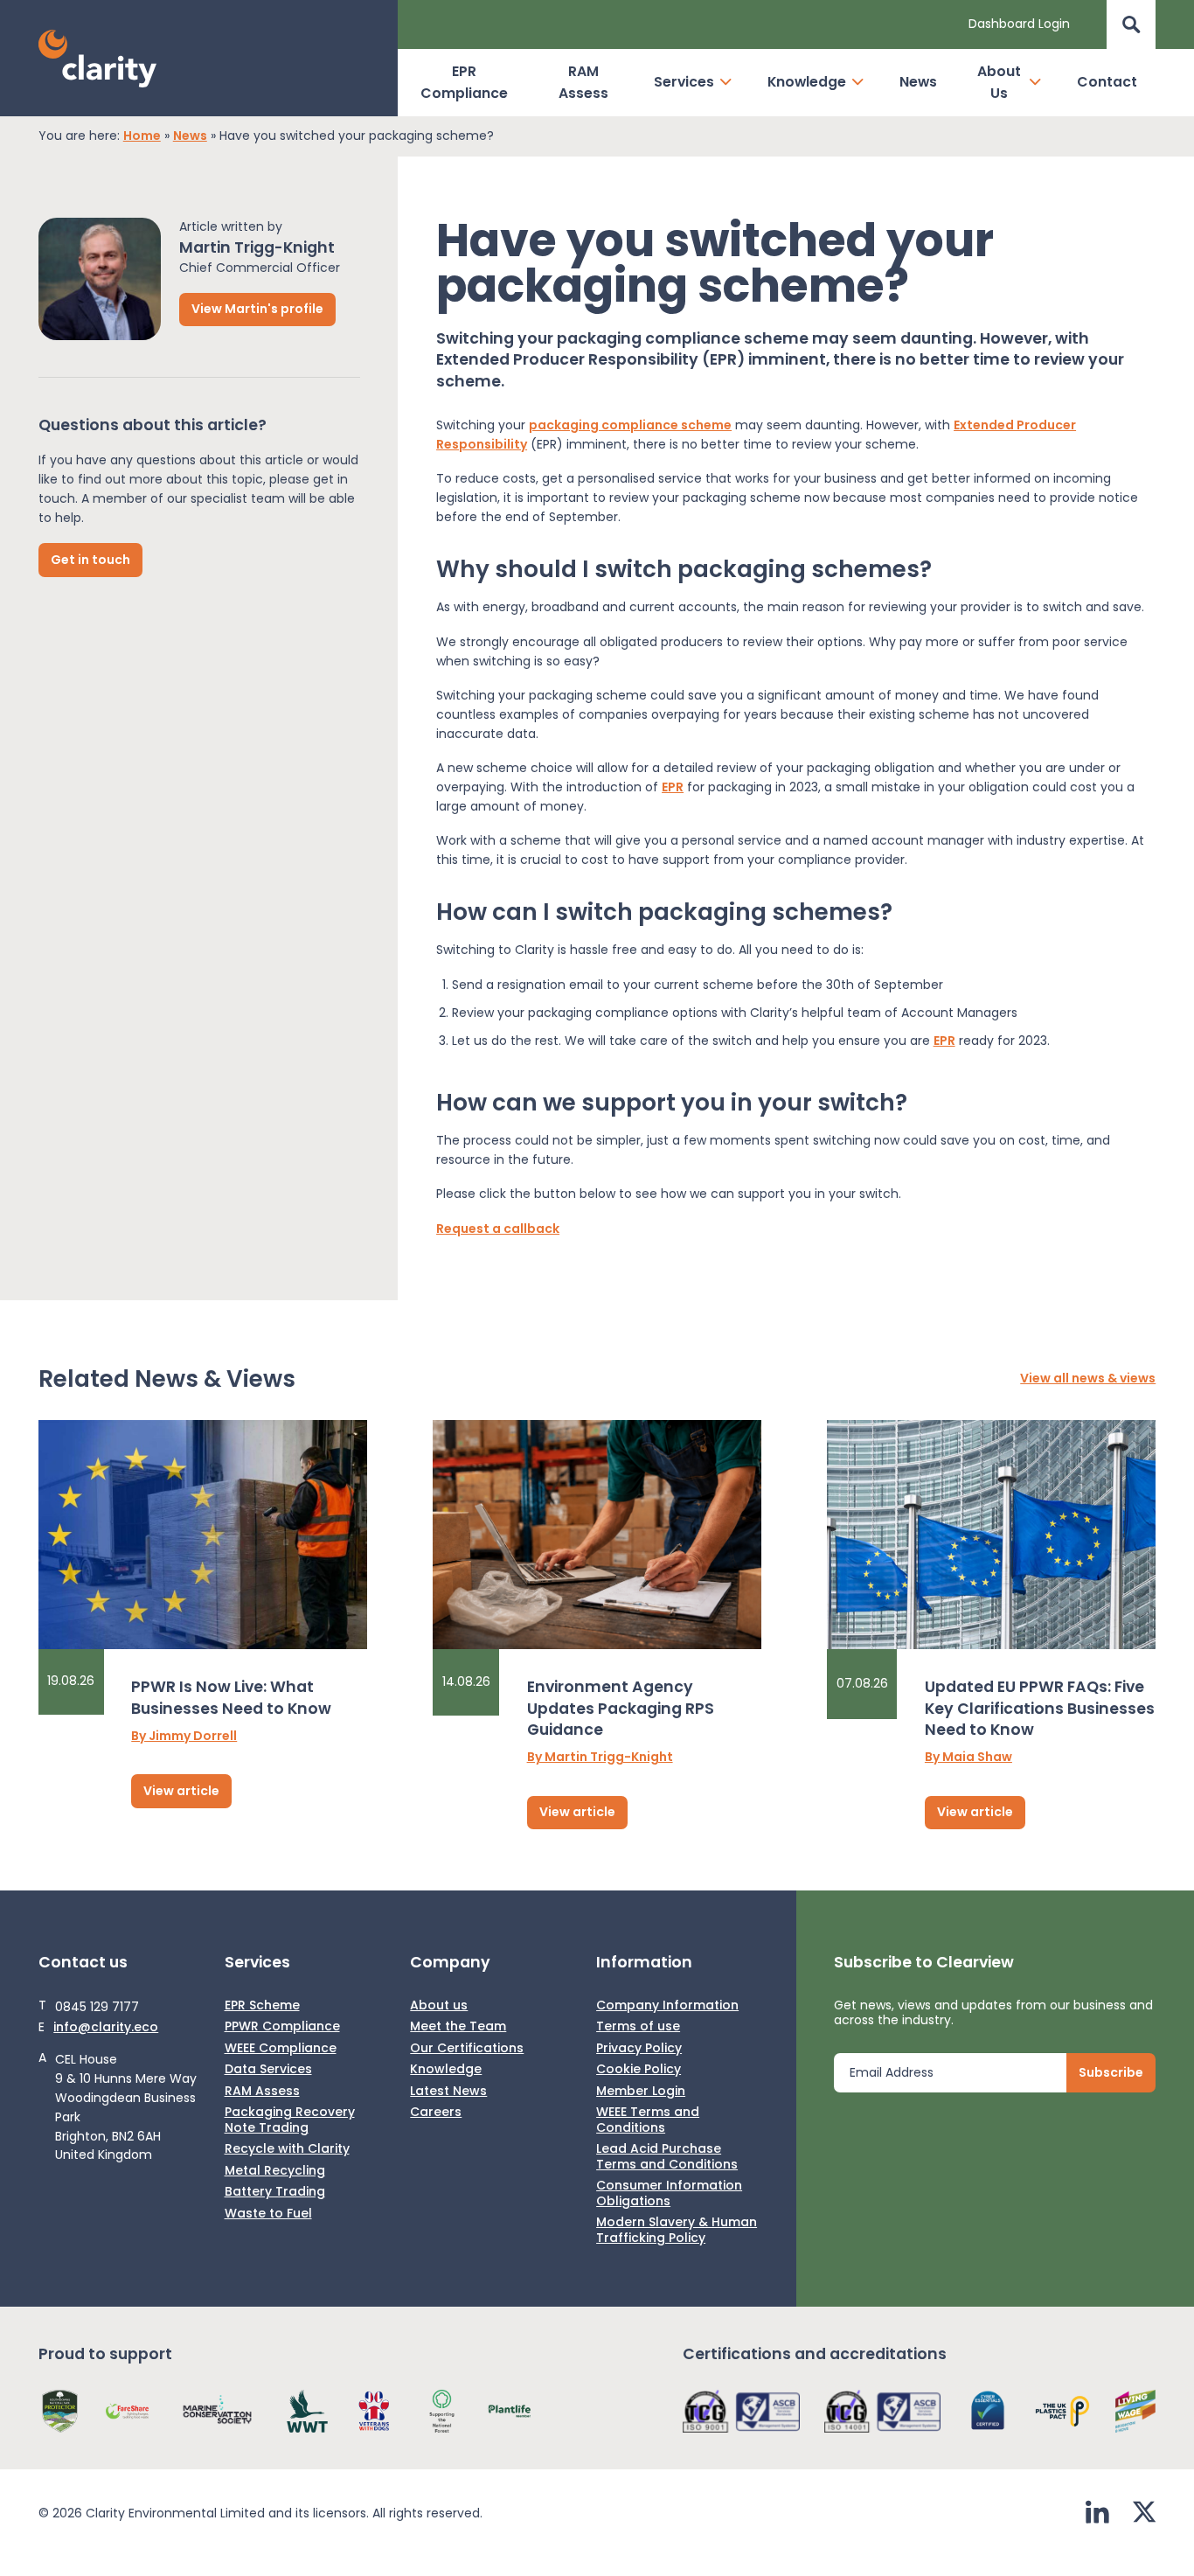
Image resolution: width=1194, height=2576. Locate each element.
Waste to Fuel (268, 2214)
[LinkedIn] (1097, 2514)
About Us (999, 82)
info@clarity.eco (106, 2028)
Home (142, 136)
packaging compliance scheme (630, 425)
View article (181, 1791)
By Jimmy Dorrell (184, 1737)
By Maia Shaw (968, 1758)
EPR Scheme (262, 2006)
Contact (1107, 82)
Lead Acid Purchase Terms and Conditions (667, 2157)
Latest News (448, 2092)
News (918, 82)
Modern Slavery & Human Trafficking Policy (677, 2230)
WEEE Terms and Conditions (648, 2120)
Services (684, 82)
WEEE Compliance (281, 2049)
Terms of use (638, 2027)
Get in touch (90, 559)
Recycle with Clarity (287, 2149)
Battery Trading (275, 2192)
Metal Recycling (275, 2171)
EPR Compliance (464, 82)
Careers (436, 2113)
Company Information (667, 2006)
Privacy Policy (639, 2049)
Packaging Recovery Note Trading (290, 2120)
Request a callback (498, 1229)
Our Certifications (467, 2049)
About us (439, 2006)
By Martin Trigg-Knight (600, 1758)
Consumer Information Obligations (669, 2193)
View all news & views (1088, 1379)
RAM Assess (583, 82)
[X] (1144, 2514)
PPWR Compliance (282, 2027)
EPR (673, 787)
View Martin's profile (257, 309)
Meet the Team (458, 2027)
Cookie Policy (639, 2070)
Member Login (641, 2092)
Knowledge (807, 82)
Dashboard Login (1019, 24)
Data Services (268, 2070)
